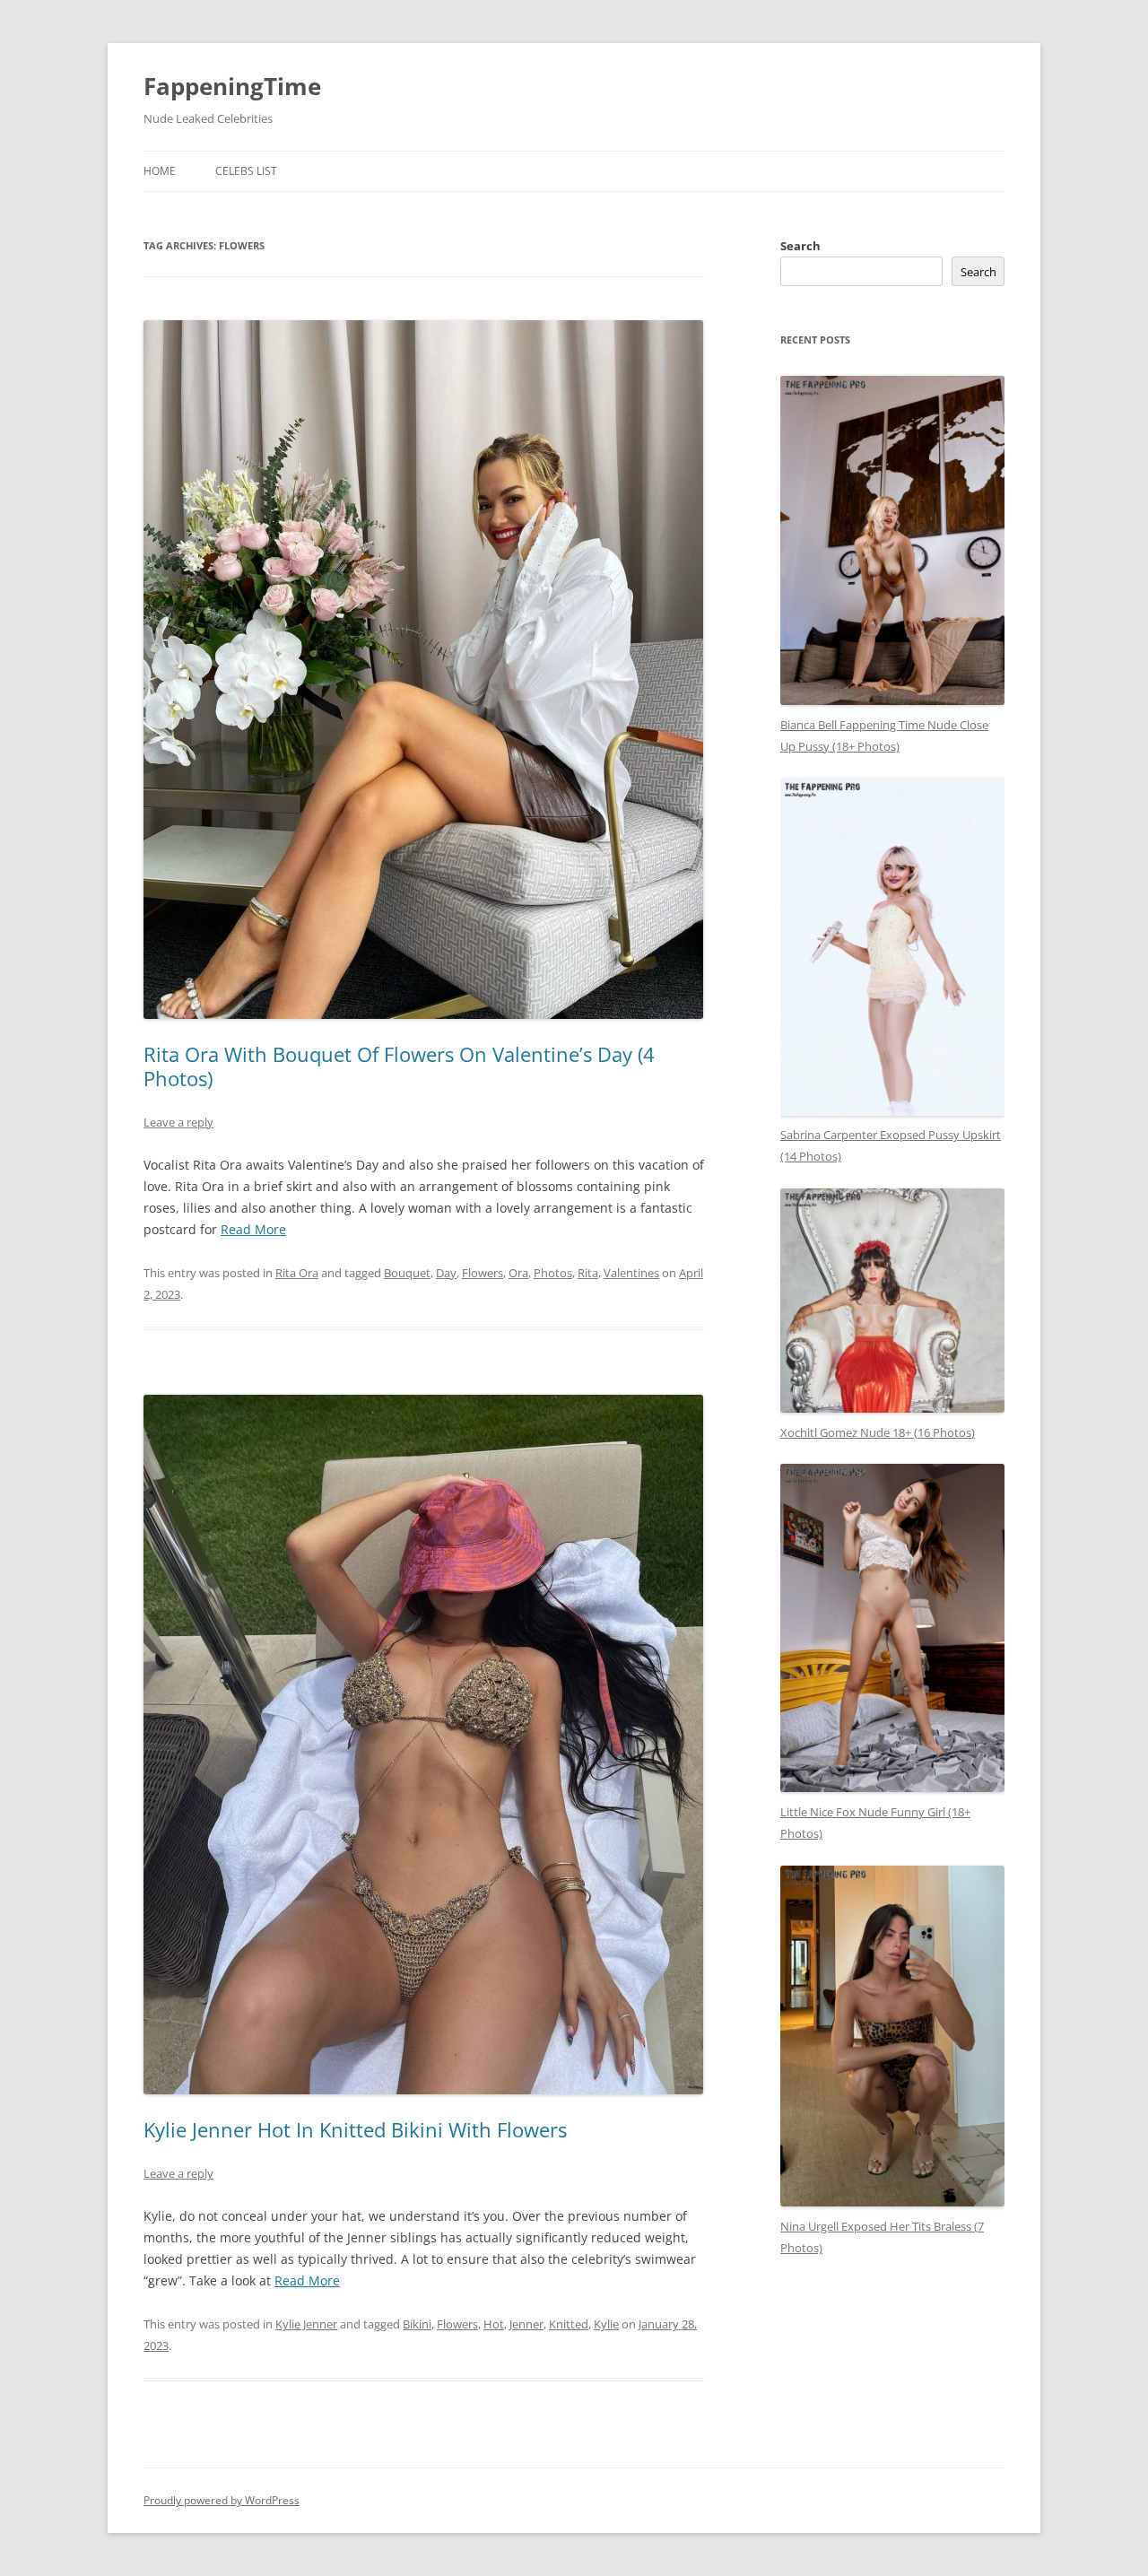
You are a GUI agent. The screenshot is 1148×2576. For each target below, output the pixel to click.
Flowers (483, 1273)
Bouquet (407, 1273)
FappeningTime (232, 86)
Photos (553, 1273)
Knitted (569, 2324)
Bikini (417, 2324)
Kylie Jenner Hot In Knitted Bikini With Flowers (355, 2129)
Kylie (606, 2324)
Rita (588, 1273)
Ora (518, 1273)
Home (160, 171)
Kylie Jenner (306, 2324)
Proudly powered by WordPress (222, 2500)
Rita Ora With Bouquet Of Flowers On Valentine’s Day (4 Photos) (399, 1066)
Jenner (526, 2324)
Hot (494, 2324)
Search (800, 246)
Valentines (631, 1273)
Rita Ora (297, 1273)
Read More (253, 1229)
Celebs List (246, 171)
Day (446, 1273)
